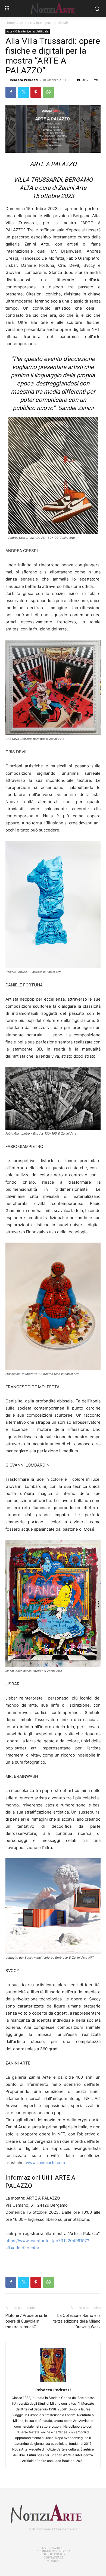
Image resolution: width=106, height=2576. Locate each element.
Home (10, 23)
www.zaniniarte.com (45, 2163)
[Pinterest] (36, 92)
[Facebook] (11, 92)
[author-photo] (53, 2382)
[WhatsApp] (48, 92)
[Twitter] (23, 92)
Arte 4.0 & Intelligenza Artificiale (44, 23)
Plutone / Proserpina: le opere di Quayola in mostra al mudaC (26, 2321)
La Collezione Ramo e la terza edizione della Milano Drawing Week (77, 2321)
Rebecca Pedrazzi (24, 80)
